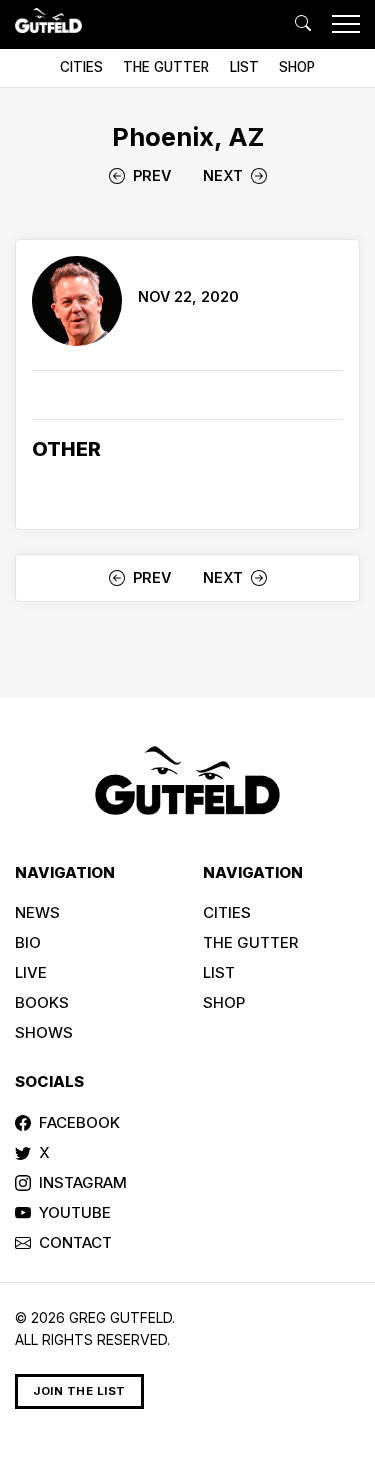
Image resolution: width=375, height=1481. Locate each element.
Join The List (79, 1391)
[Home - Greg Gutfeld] (48, 20)
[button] (303, 24)
